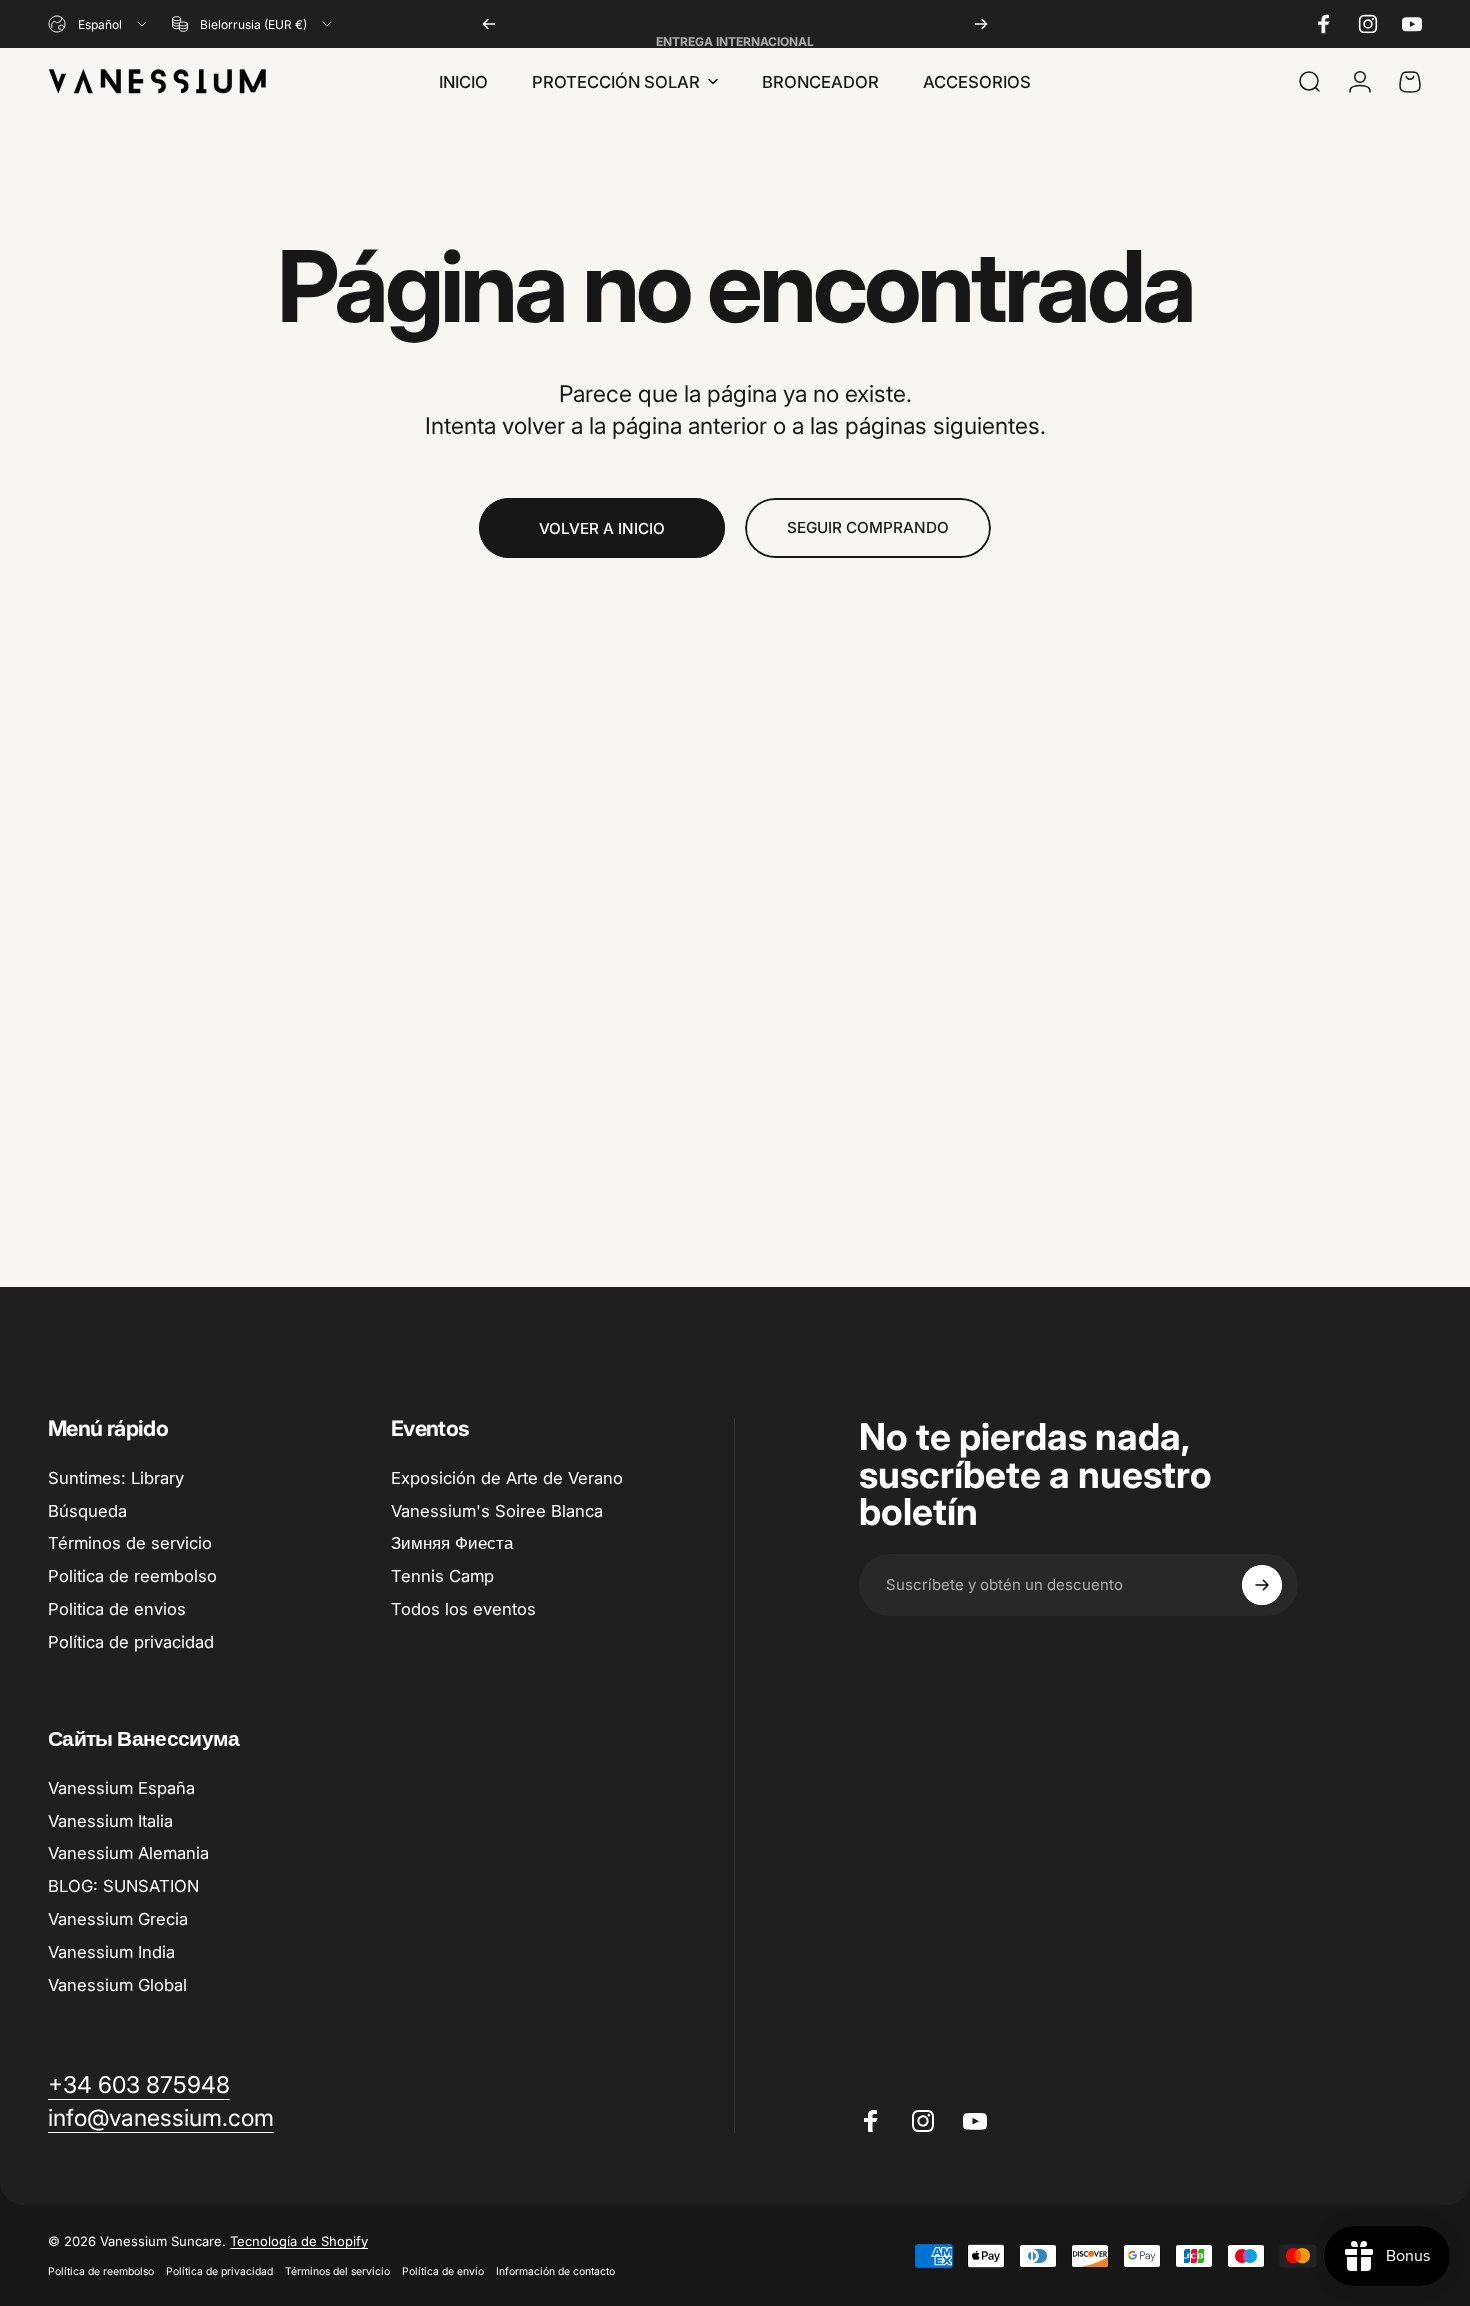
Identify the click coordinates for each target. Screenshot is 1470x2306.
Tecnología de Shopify (299, 2241)
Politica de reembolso (132, 1576)
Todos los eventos (463, 1609)
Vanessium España (121, 1788)
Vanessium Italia (110, 1821)
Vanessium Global (117, 1985)
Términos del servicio (337, 2271)
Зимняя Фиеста (452, 1543)
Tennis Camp (442, 1576)
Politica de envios (117, 1609)
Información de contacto (555, 2271)
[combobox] (99, 24)
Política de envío (443, 2271)
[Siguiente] (981, 24)
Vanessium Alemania (128, 1853)
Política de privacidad (131, 1642)
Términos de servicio (130, 1543)
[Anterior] (489, 24)
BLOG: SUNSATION (123, 1886)
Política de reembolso (101, 2271)
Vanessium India (111, 1952)
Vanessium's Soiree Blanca (497, 1511)
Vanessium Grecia (118, 1919)
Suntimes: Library (116, 1478)
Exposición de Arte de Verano (507, 1478)
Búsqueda (87, 1511)
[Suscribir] (1262, 1585)
